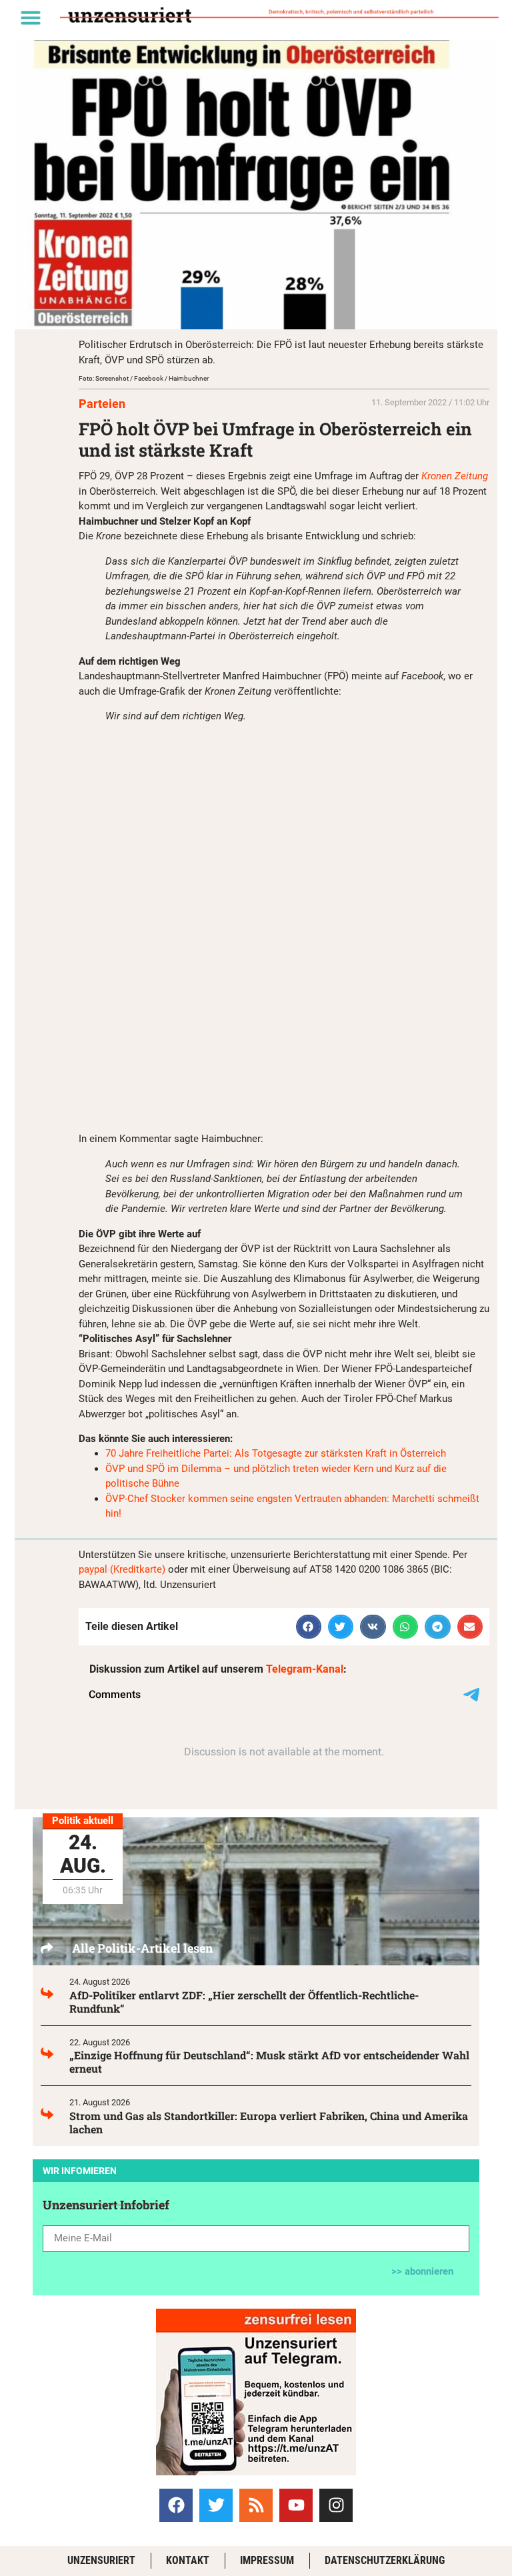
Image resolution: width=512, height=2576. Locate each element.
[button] (31, 17)
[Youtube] (296, 2505)
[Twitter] (216, 2505)
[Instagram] (336, 2505)
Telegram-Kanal (305, 1669)
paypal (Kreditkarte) (122, 1569)
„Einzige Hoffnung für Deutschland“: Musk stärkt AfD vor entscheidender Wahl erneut (269, 2062)
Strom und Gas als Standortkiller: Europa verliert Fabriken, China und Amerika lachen (269, 2122)
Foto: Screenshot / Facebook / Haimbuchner (144, 378)
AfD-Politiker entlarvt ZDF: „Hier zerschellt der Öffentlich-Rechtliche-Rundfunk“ (244, 2002)
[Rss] (256, 2505)
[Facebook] (176, 2505)
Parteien (102, 404)
